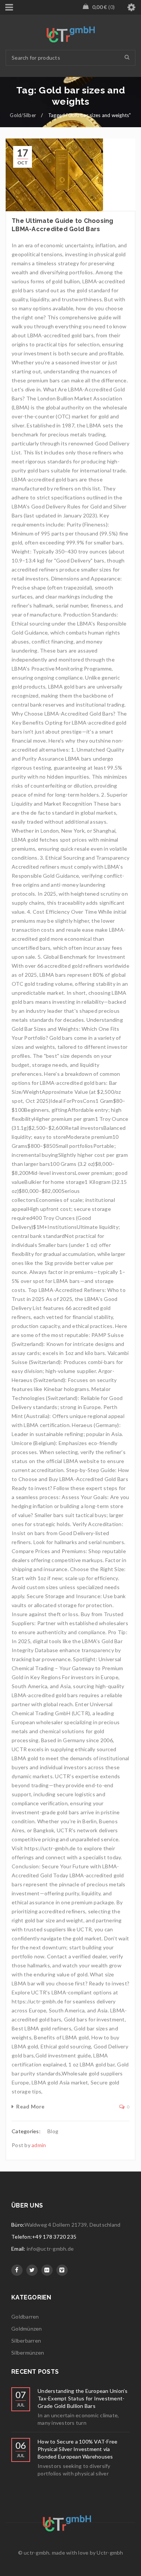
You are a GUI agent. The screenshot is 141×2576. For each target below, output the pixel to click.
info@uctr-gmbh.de (50, 2249)
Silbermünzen (28, 2353)
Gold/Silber (23, 115)
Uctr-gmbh (110, 2553)
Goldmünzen (27, 2329)
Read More (30, 2106)
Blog (53, 2131)
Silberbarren (26, 2341)
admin (39, 2145)
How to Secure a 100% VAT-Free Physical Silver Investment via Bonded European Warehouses (77, 2449)
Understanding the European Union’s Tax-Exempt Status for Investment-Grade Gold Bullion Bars (83, 2398)
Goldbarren (25, 2317)
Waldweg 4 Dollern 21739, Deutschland (72, 2225)
